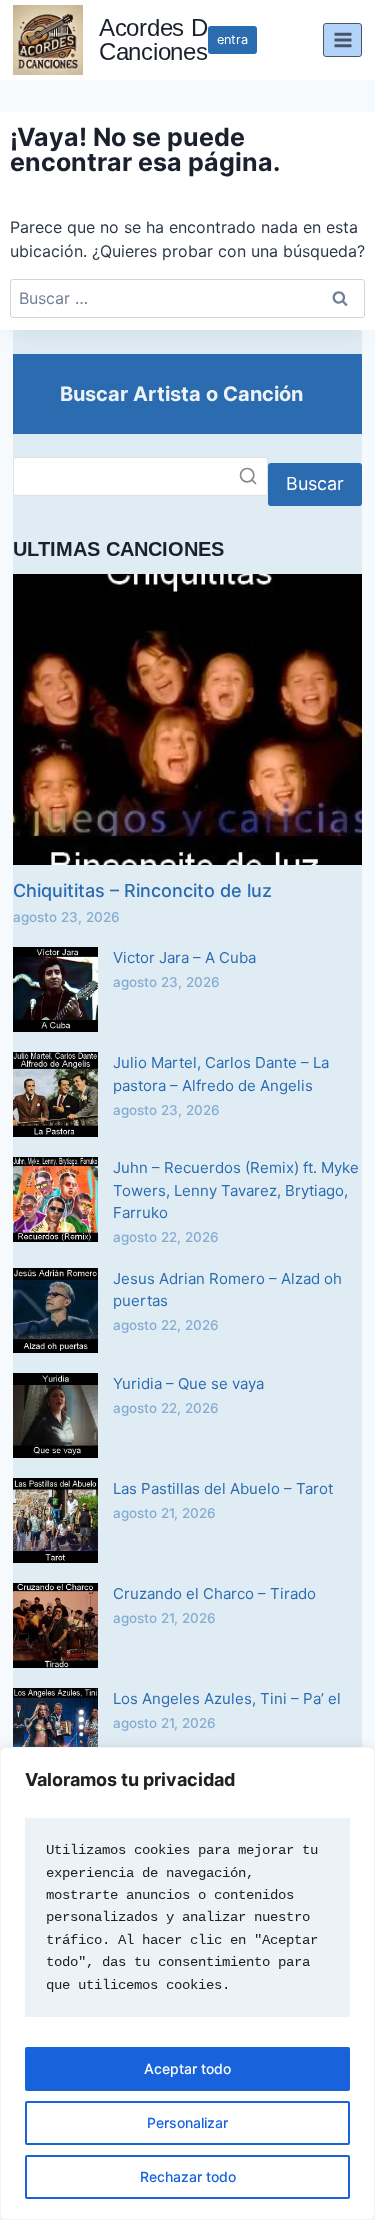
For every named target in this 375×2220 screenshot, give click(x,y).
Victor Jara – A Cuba (184, 957)
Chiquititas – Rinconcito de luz (142, 890)
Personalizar (187, 2122)
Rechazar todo (188, 2176)
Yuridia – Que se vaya (188, 1383)
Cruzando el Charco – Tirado (214, 1593)
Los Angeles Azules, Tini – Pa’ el (227, 1698)
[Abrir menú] (342, 39)
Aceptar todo (187, 2068)
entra (232, 39)
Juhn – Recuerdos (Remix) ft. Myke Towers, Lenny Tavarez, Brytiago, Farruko (236, 1190)
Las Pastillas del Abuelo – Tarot (223, 1488)
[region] (187, 1983)
